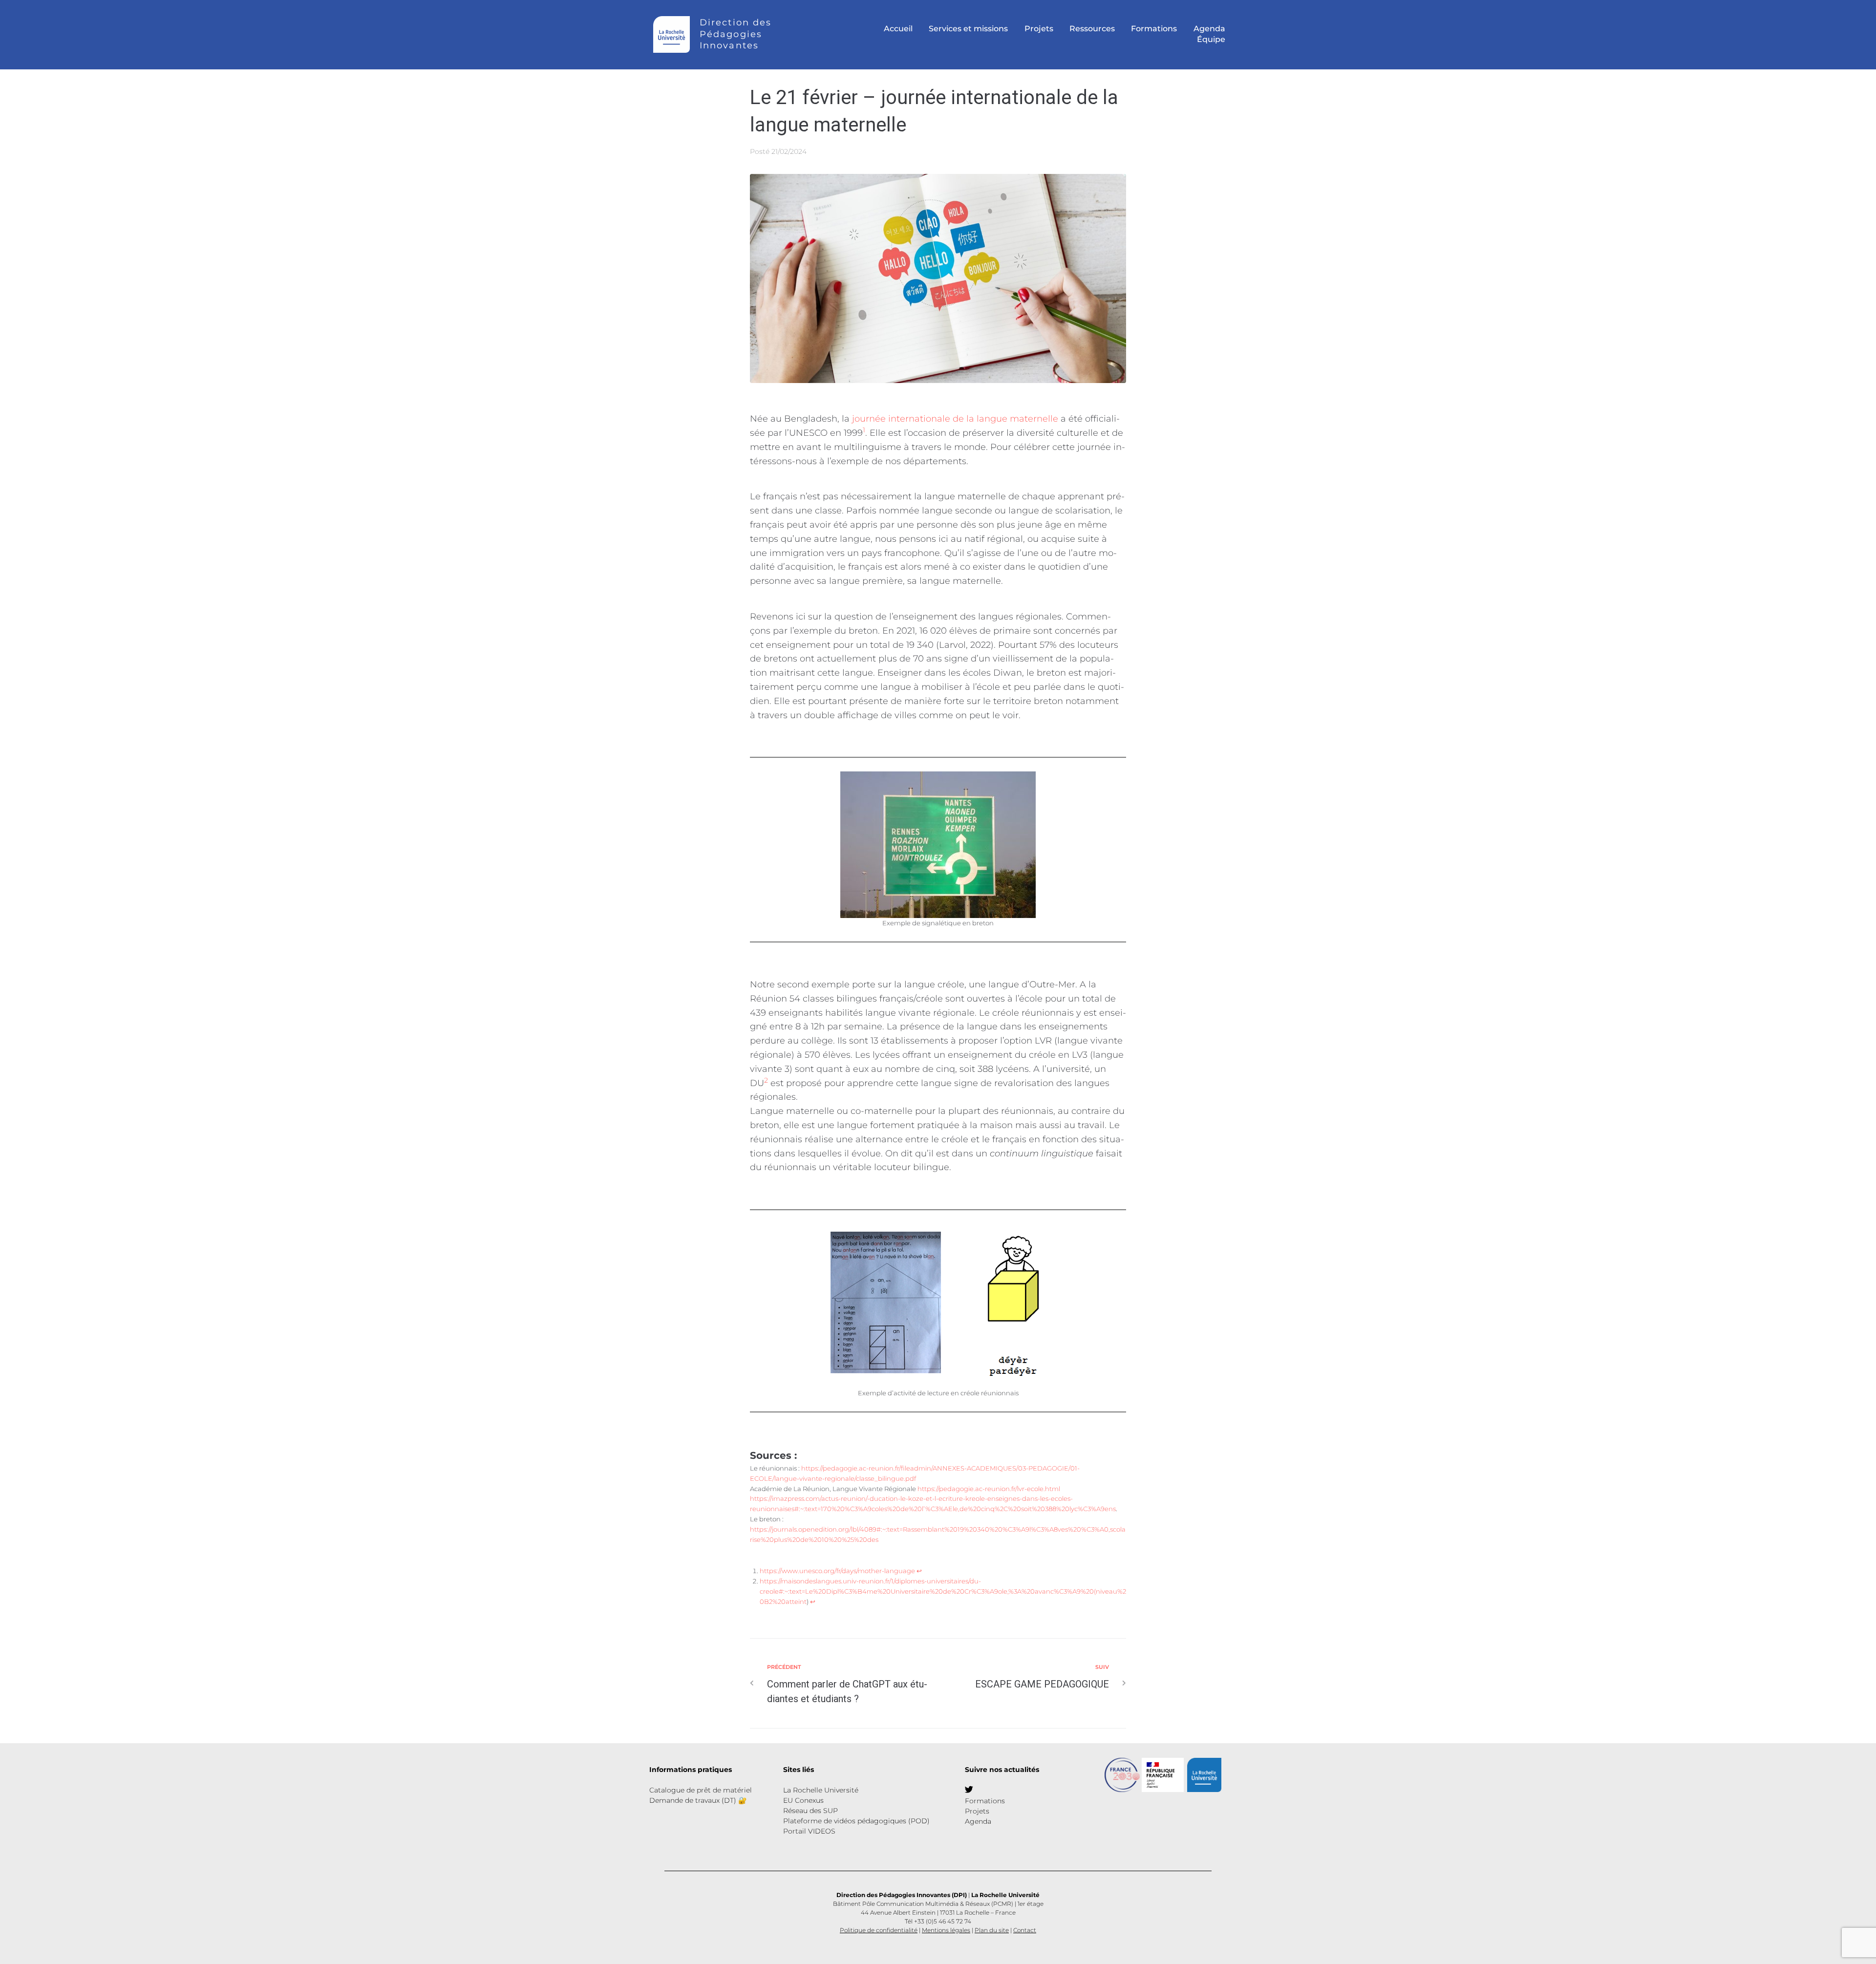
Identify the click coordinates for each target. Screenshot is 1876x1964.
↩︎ (919, 1571)
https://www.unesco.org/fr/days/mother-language (837, 1571)
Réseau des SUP (810, 1811)
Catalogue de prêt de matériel (701, 1790)
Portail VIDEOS (809, 1831)
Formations (985, 1801)
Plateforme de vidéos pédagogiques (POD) (856, 1821)
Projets (977, 1811)
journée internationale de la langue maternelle (955, 419)
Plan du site (992, 1930)
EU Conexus (803, 1800)
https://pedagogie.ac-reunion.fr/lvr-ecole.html (989, 1489)
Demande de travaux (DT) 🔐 (698, 1800)
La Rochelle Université (821, 1790)
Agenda (978, 1821)
